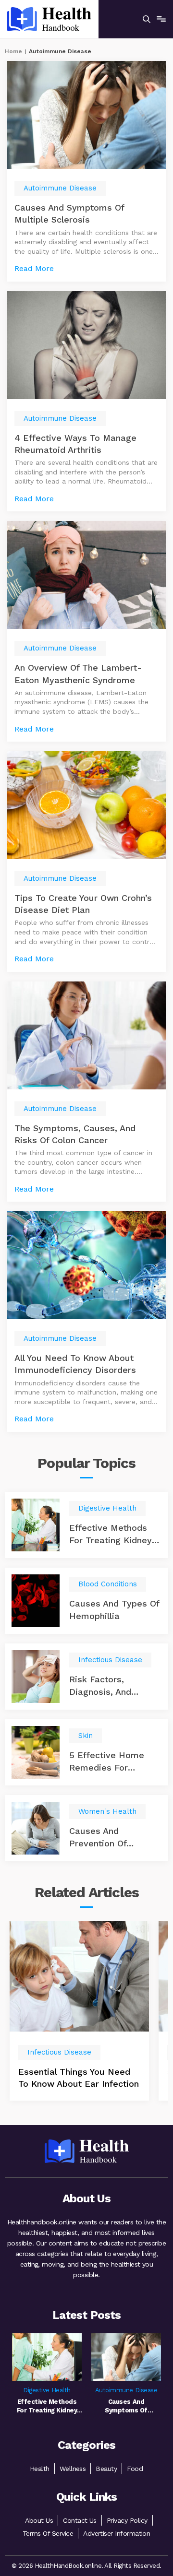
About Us (39, 2520)
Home (13, 51)
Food (135, 2469)
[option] (79, 2011)
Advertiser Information (117, 2533)
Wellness (73, 2469)
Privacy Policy (127, 2520)
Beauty (106, 2469)
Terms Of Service (48, 2533)
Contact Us (80, 2520)
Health (40, 2469)
